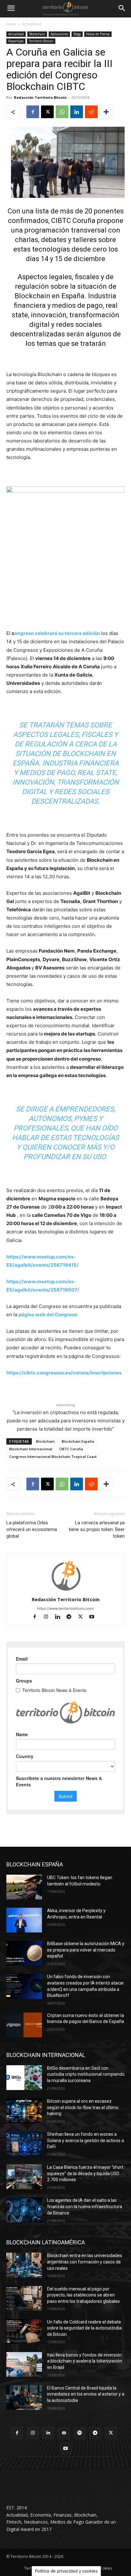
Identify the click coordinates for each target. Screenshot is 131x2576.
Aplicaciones (59, 34)
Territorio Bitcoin (41, 41)
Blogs (77, 34)
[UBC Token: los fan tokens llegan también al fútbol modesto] (24, 1887)
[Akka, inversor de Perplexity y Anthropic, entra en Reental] (24, 1920)
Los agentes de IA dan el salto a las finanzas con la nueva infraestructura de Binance (85, 2206)
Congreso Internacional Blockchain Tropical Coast (53, 1457)
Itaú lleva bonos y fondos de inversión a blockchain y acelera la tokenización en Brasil (85, 2361)
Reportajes (16, 41)
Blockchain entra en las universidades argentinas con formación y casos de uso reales (85, 2262)
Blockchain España (78, 1441)
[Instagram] (49, 1617)
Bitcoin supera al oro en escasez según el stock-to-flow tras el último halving (83, 2107)
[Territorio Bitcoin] (65, 9)
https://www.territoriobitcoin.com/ (65, 1608)
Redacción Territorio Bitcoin (40, 97)
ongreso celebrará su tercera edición (57, 633)
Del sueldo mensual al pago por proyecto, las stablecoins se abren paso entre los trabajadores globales (83, 2295)
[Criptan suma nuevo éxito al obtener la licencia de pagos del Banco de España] (24, 2025)
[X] (47, 112)
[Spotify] (80, 2433)
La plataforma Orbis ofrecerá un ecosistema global (32, 1529)
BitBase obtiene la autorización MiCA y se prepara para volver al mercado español (86, 1950)
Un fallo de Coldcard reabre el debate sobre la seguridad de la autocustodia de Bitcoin (84, 2328)
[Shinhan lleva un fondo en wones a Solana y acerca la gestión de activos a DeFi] (24, 2144)
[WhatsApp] (62, 112)
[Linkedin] (77, 112)
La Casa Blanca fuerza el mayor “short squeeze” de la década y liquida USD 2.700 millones (85, 2173)
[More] (106, 112)
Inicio (11, 24)
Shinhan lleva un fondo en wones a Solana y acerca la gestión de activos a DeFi (86, 2140)
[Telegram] (72, 1617)
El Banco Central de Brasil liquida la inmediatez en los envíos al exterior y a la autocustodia (86, 2394)
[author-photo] (65, 1591)
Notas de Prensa (98, 34)
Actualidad (32, 24)
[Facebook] (33, 112)
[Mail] (64, 2433)
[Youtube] (94, 1617)
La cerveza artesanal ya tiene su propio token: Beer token (97, 1529)
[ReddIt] (91, 112)
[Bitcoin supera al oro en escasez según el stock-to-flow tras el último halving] (24, 2111)
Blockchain (37, 34)
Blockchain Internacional (31, 1449)
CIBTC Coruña (71, 1449)
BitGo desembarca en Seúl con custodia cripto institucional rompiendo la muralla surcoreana (86, 2074)
